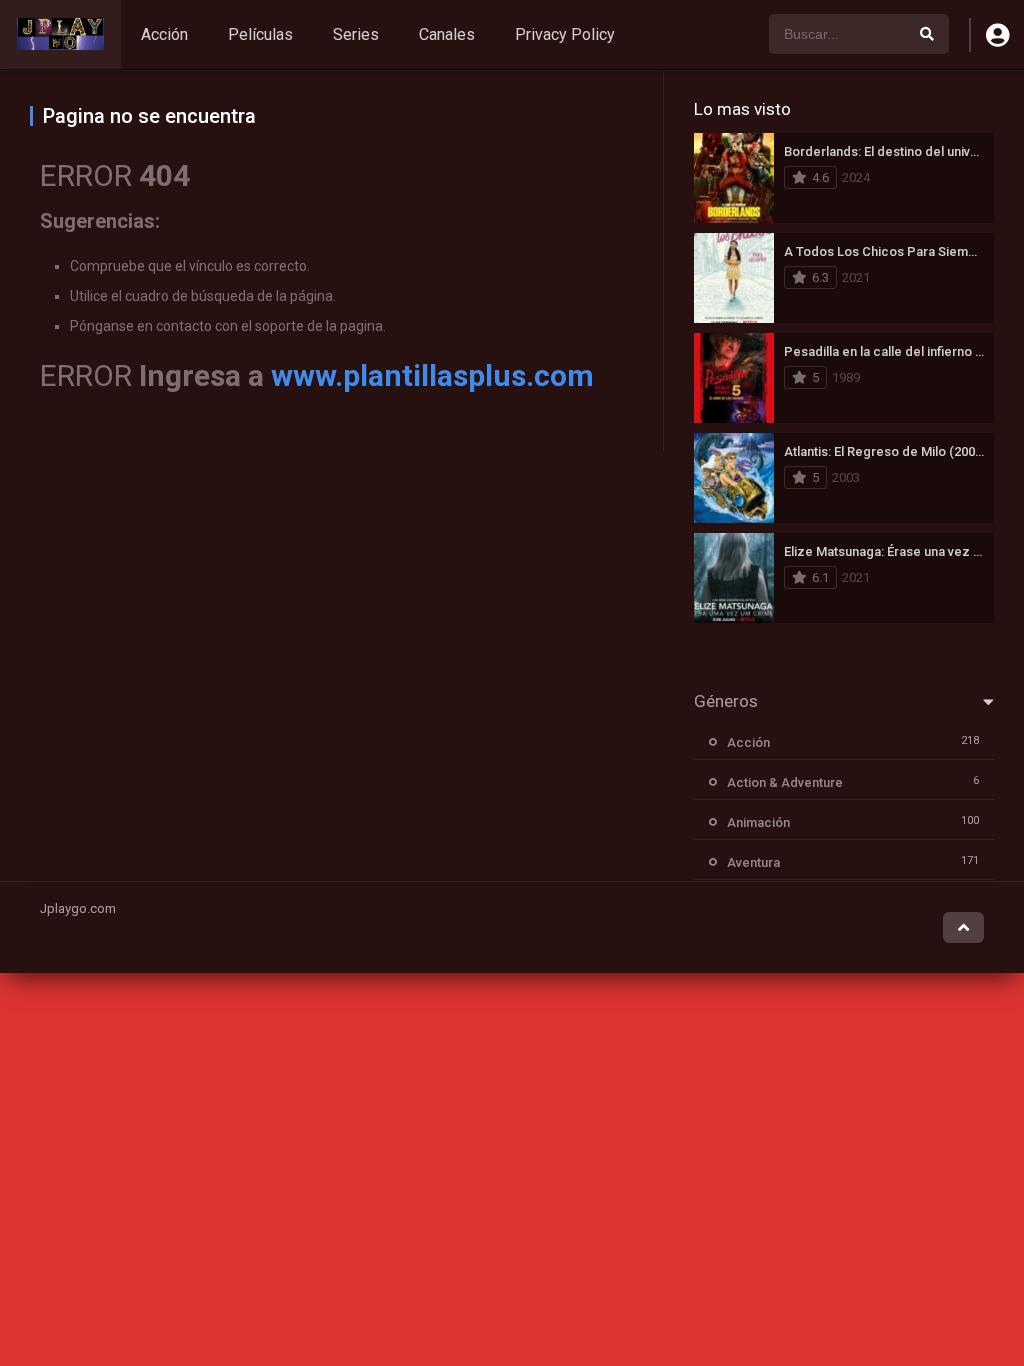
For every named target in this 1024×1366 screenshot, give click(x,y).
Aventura (753, 862)
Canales (447, 34)
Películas (260, 34)
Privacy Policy (565, 34)
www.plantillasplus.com (432, 375)
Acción (164, 34)
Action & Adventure (785, 782)
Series (356, 34)
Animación (758, 822)
